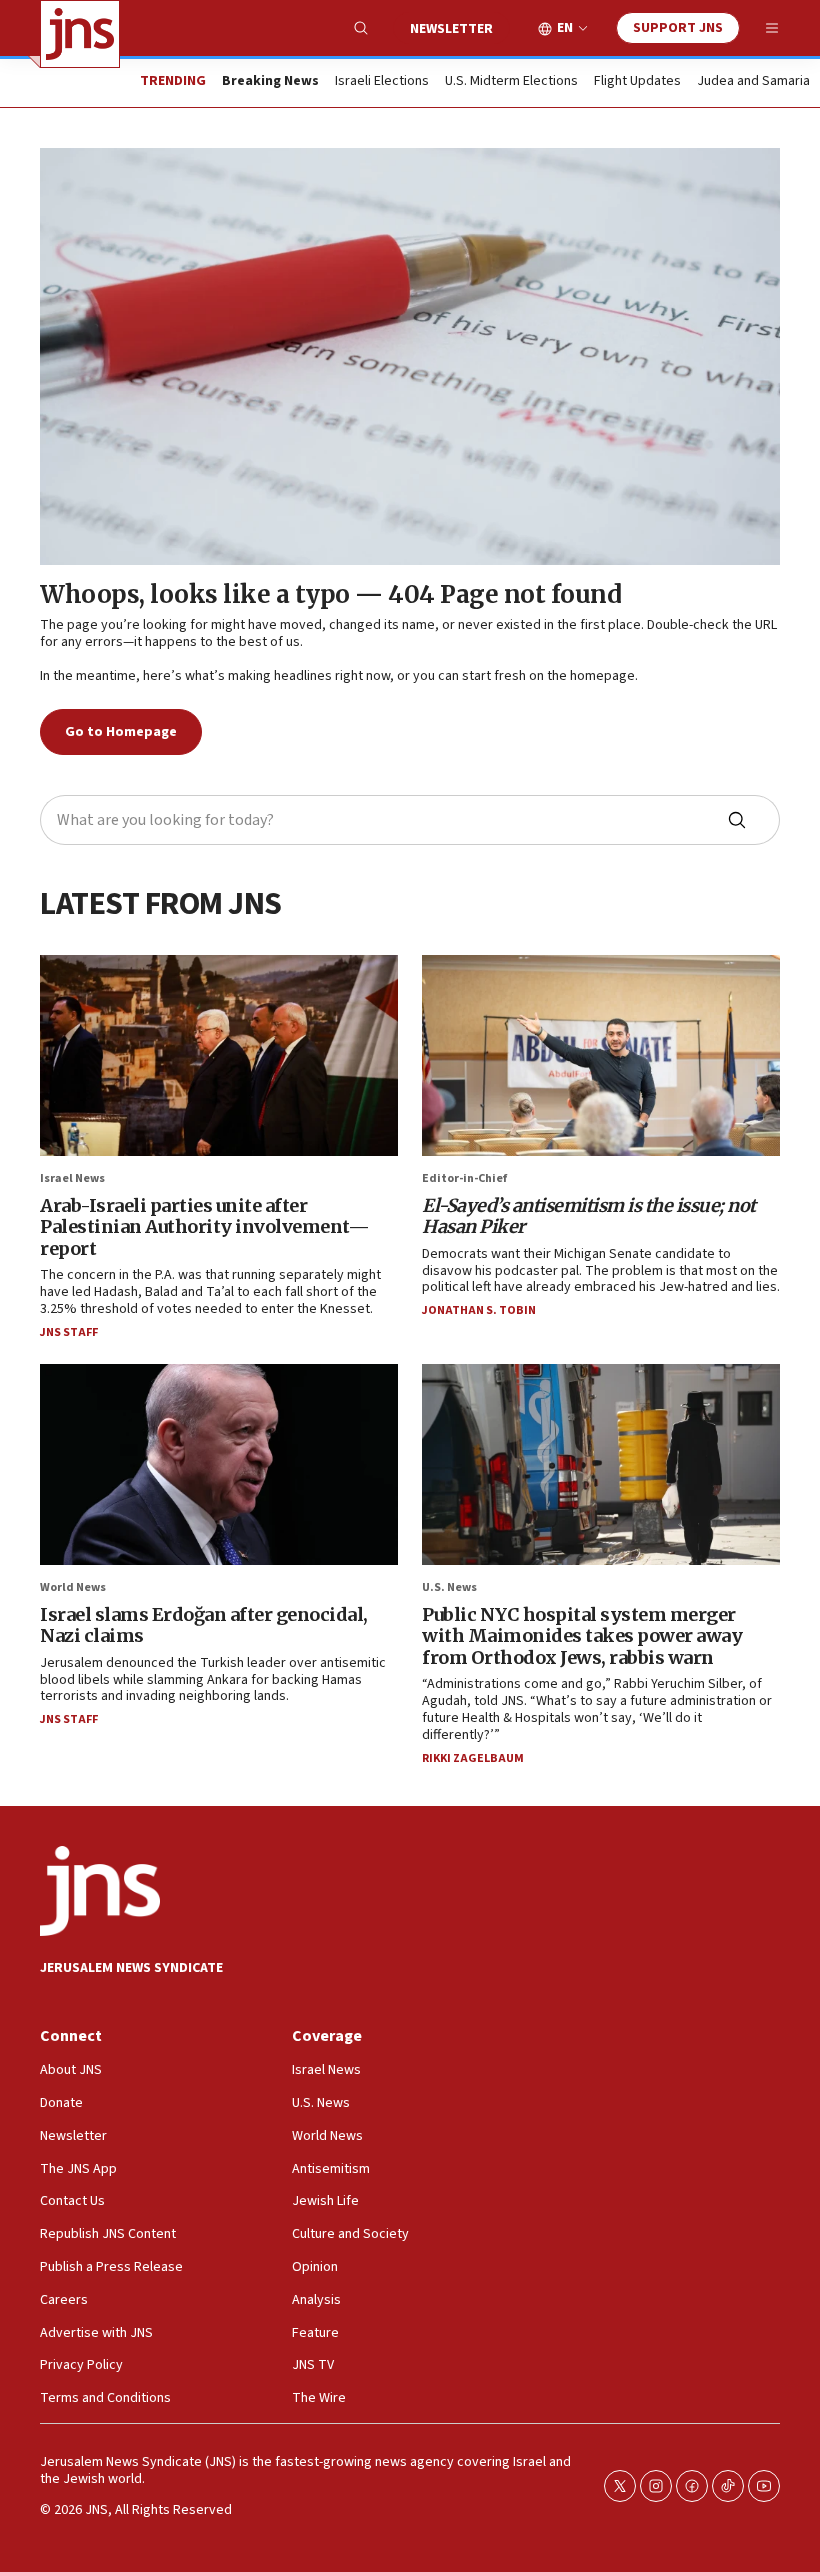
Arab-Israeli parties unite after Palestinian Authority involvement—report (204, 1227)
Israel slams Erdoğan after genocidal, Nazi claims (204, 1625)
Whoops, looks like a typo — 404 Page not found (330, 594)
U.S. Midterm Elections (511, 82)
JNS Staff (69, 1332)
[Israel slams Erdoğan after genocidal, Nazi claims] (219, 1464)
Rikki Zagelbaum (473, 1758)
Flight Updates (637, 82)
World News (73, 1587)
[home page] (80, 34)
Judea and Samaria (753, 82)
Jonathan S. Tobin (479, 1310)
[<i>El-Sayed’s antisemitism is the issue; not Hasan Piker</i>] (601, 1055)
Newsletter (451, 29)
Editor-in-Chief (464, 1178)
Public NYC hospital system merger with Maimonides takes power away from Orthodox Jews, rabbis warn (582, 1636)
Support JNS (678, 28)
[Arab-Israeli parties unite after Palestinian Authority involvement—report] (219, 1055)
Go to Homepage (121, 732)
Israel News (72, 1178)
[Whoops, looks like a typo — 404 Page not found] (410, 356)
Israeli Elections (382, 82)
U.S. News (449, 1587)
